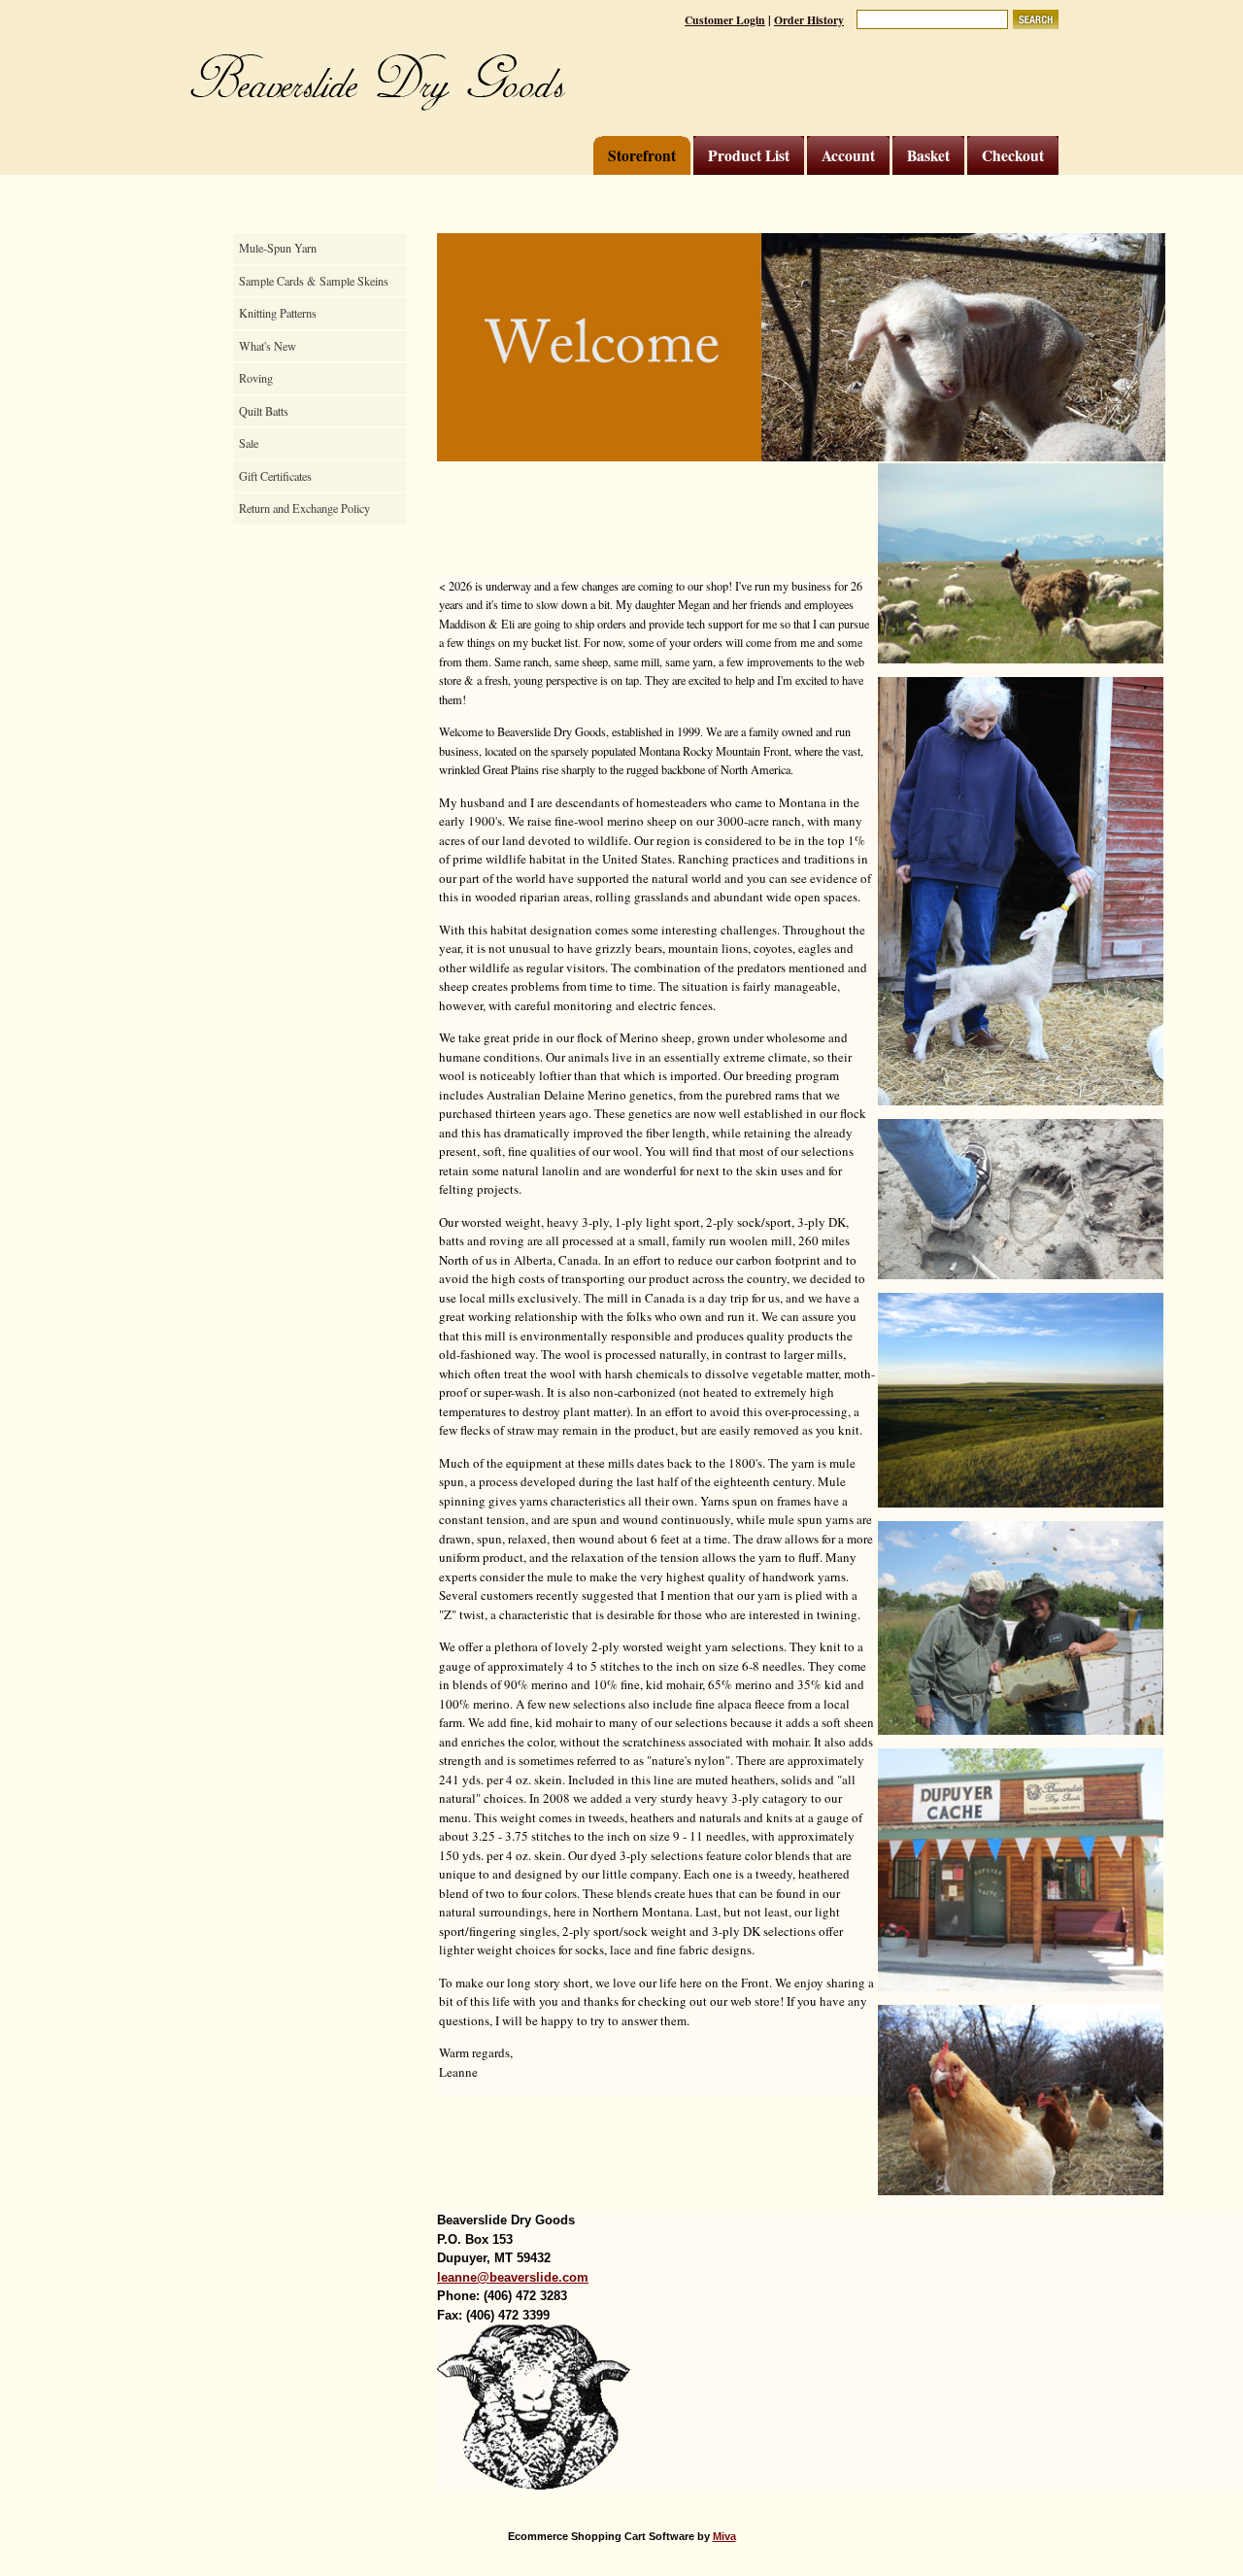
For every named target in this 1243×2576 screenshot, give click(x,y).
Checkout (1013, 155)
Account (848, 155)
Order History (809, 20)
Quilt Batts (264, 411)
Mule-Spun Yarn (278, 248)
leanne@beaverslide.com (513, 2277)
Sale (249, 443)
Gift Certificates (275, 476)
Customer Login (725, 20)
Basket (928, 155)
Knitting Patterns (278, 313)
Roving (256, 378)
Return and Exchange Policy (304, 508)
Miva (724, 2536)
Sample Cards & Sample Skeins (314, 281)
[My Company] (376, 75)
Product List (749, 155)
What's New (268, 346)
